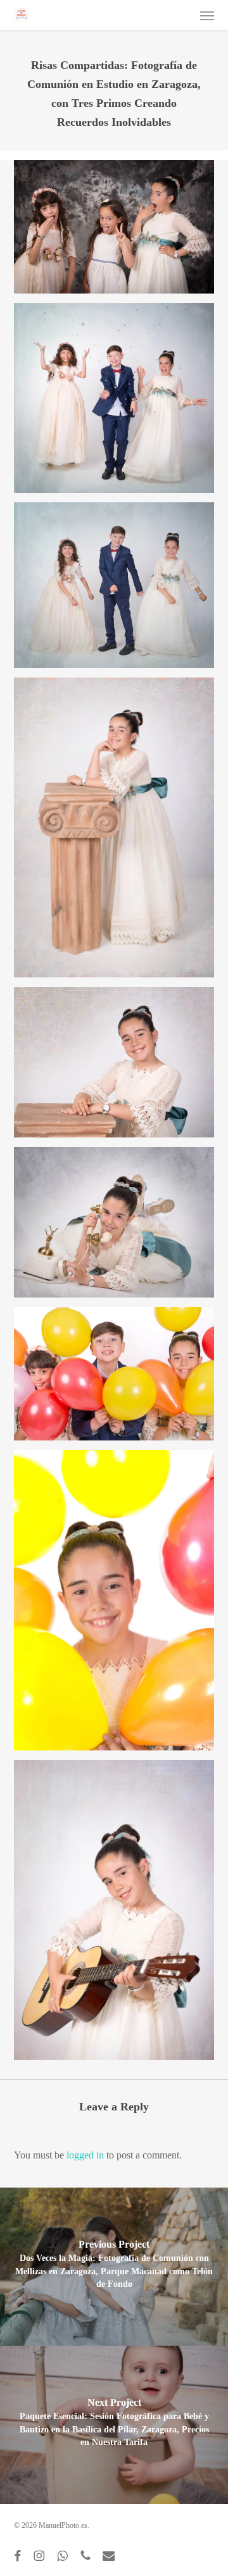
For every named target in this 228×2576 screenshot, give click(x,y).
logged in (85, 2155)
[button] (207, 15)
